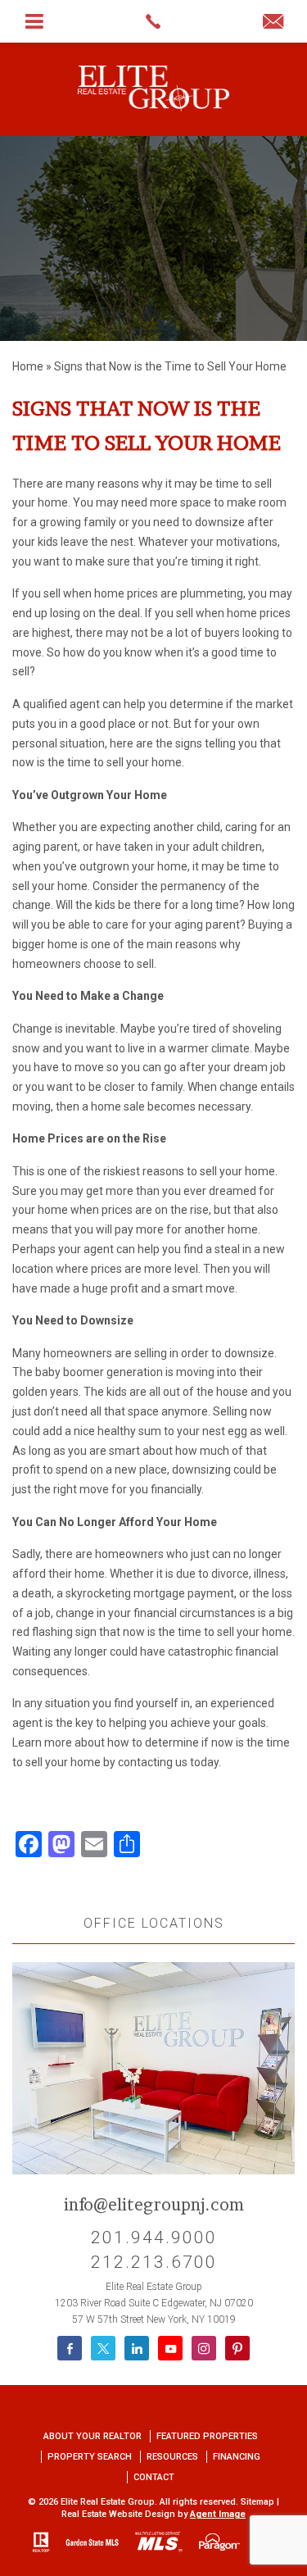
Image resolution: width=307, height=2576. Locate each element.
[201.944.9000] (153, 21)
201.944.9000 (154, 2238)
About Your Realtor (93, 2436)
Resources (172, 2457)
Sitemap (257, 2502)
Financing (237, 2457)
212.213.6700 (154, 2262)
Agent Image (218, 2514)
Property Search (90, 2457)
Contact (154, 2477)
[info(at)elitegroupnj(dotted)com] (273, 23)
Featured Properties (207, 2436)
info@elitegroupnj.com (154, 2205)
